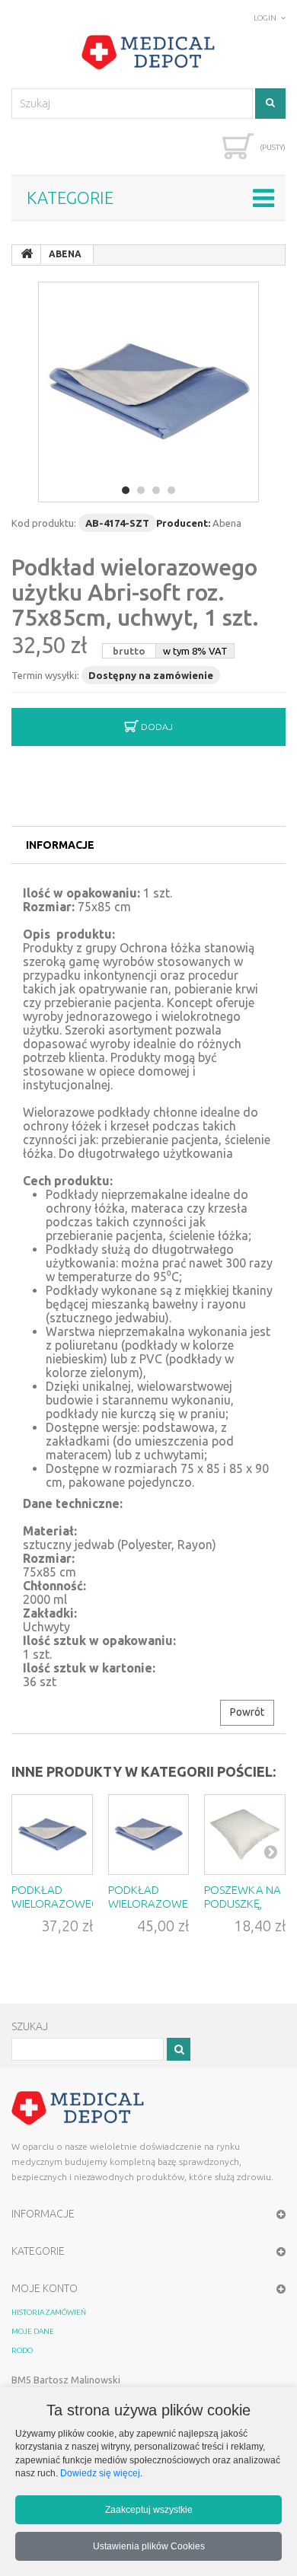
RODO (22, 2350)
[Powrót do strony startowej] (27, 254)
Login (265, 18)
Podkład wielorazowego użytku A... (60, 1903)
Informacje (60, 845)
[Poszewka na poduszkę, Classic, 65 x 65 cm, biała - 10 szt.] (245, 1835)
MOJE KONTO (45, 2288)
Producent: (183, 523)
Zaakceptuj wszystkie (149, 2509)
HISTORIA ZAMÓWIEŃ (49, 2312)
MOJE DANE (33, 2331)
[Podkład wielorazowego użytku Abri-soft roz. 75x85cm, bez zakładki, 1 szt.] (52, 1835)
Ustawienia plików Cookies (149, 2546)
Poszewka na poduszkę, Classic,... (243, 1903)
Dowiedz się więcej (100, 2473)
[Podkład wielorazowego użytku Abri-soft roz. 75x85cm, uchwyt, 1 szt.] (148, 392)
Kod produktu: (44, 523)
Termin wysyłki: (45, 675)
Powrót (247, 1712)
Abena (227, 523)
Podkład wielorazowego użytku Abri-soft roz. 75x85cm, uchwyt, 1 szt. (135, 592)
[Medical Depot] (148, 53)
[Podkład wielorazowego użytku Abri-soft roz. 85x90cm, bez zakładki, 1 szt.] (149, 1835)
